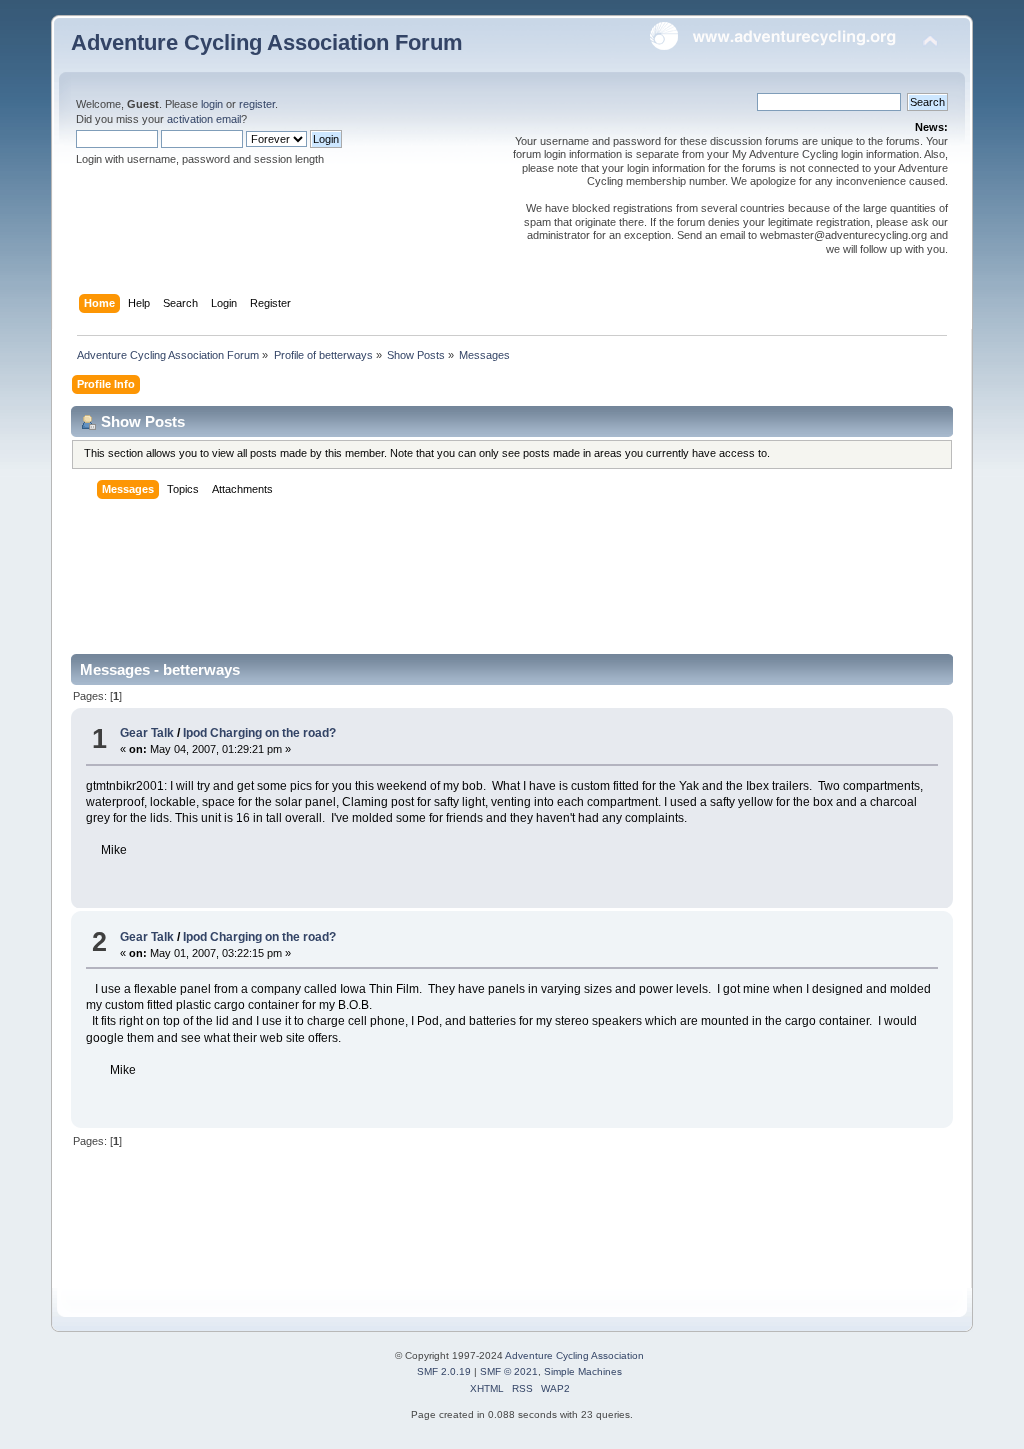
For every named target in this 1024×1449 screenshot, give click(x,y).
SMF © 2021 (509, 1371)
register (257, 104)
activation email (204, 119)
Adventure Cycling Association (574, 1355)
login (212, 104)
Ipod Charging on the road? (259, 733)
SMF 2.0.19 (444, 1371)
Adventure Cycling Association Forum (267, 42)
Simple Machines (583, 1371)
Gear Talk (147, 733)
